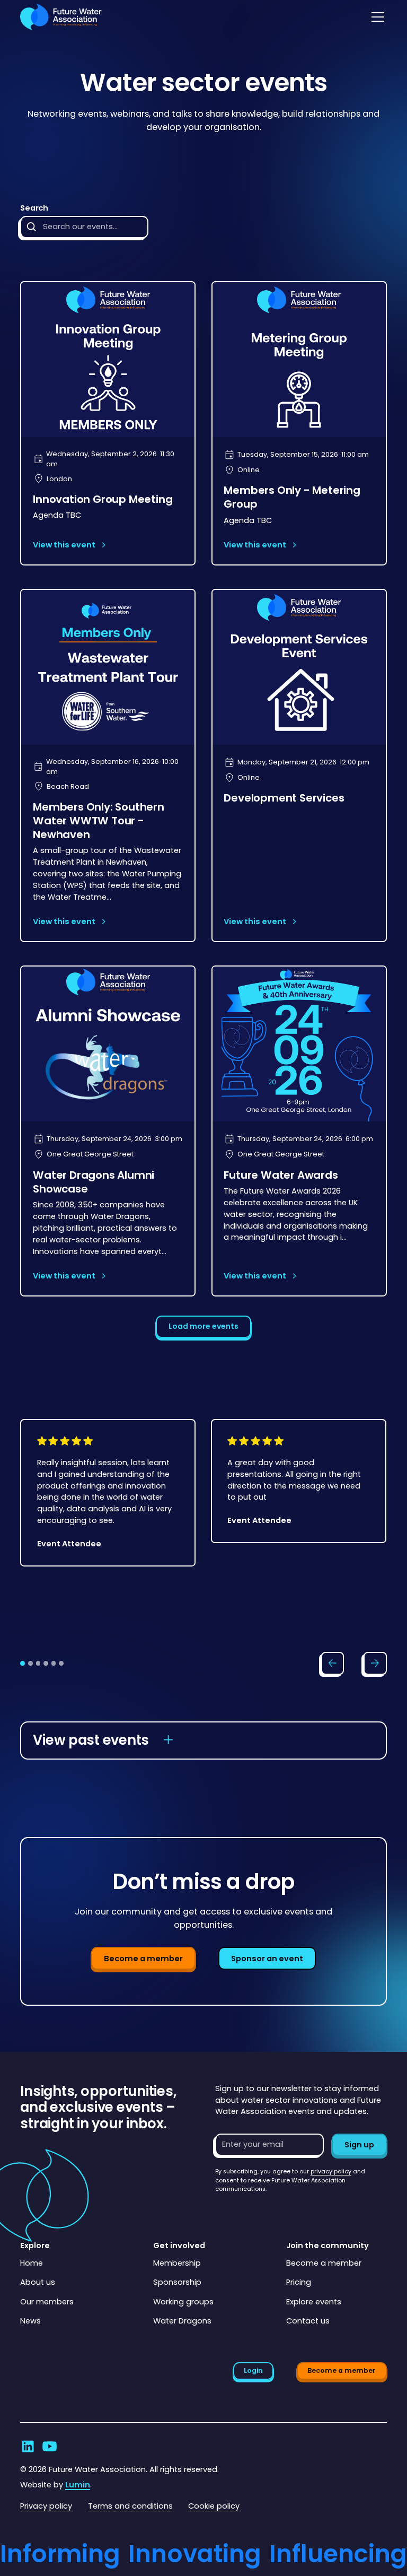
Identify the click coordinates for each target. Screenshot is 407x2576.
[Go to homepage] (61, 17)
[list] (203, 1528)
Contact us (308, 2321)
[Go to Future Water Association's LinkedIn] (28, 2446)
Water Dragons (182, 2321)
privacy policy (331, 2172)
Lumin (78, 2485)
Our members (47, 2302)
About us (38, 2282)
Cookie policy (214, 2506)
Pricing (299, 2282)
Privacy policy (46, 2506)
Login (253, 2370)
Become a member (143, 1959)
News (30, 2321)
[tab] (23, 1663)
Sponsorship (177, 2282)
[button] (376, 17)
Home (32, 2263)
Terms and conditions (130, 2506)
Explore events (314, 2302)
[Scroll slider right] (375, 1664)
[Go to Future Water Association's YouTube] (50, 2446)
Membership (177, 2263)
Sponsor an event (267, 1959)
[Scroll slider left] (333, 1664)
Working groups (183, 2302)
